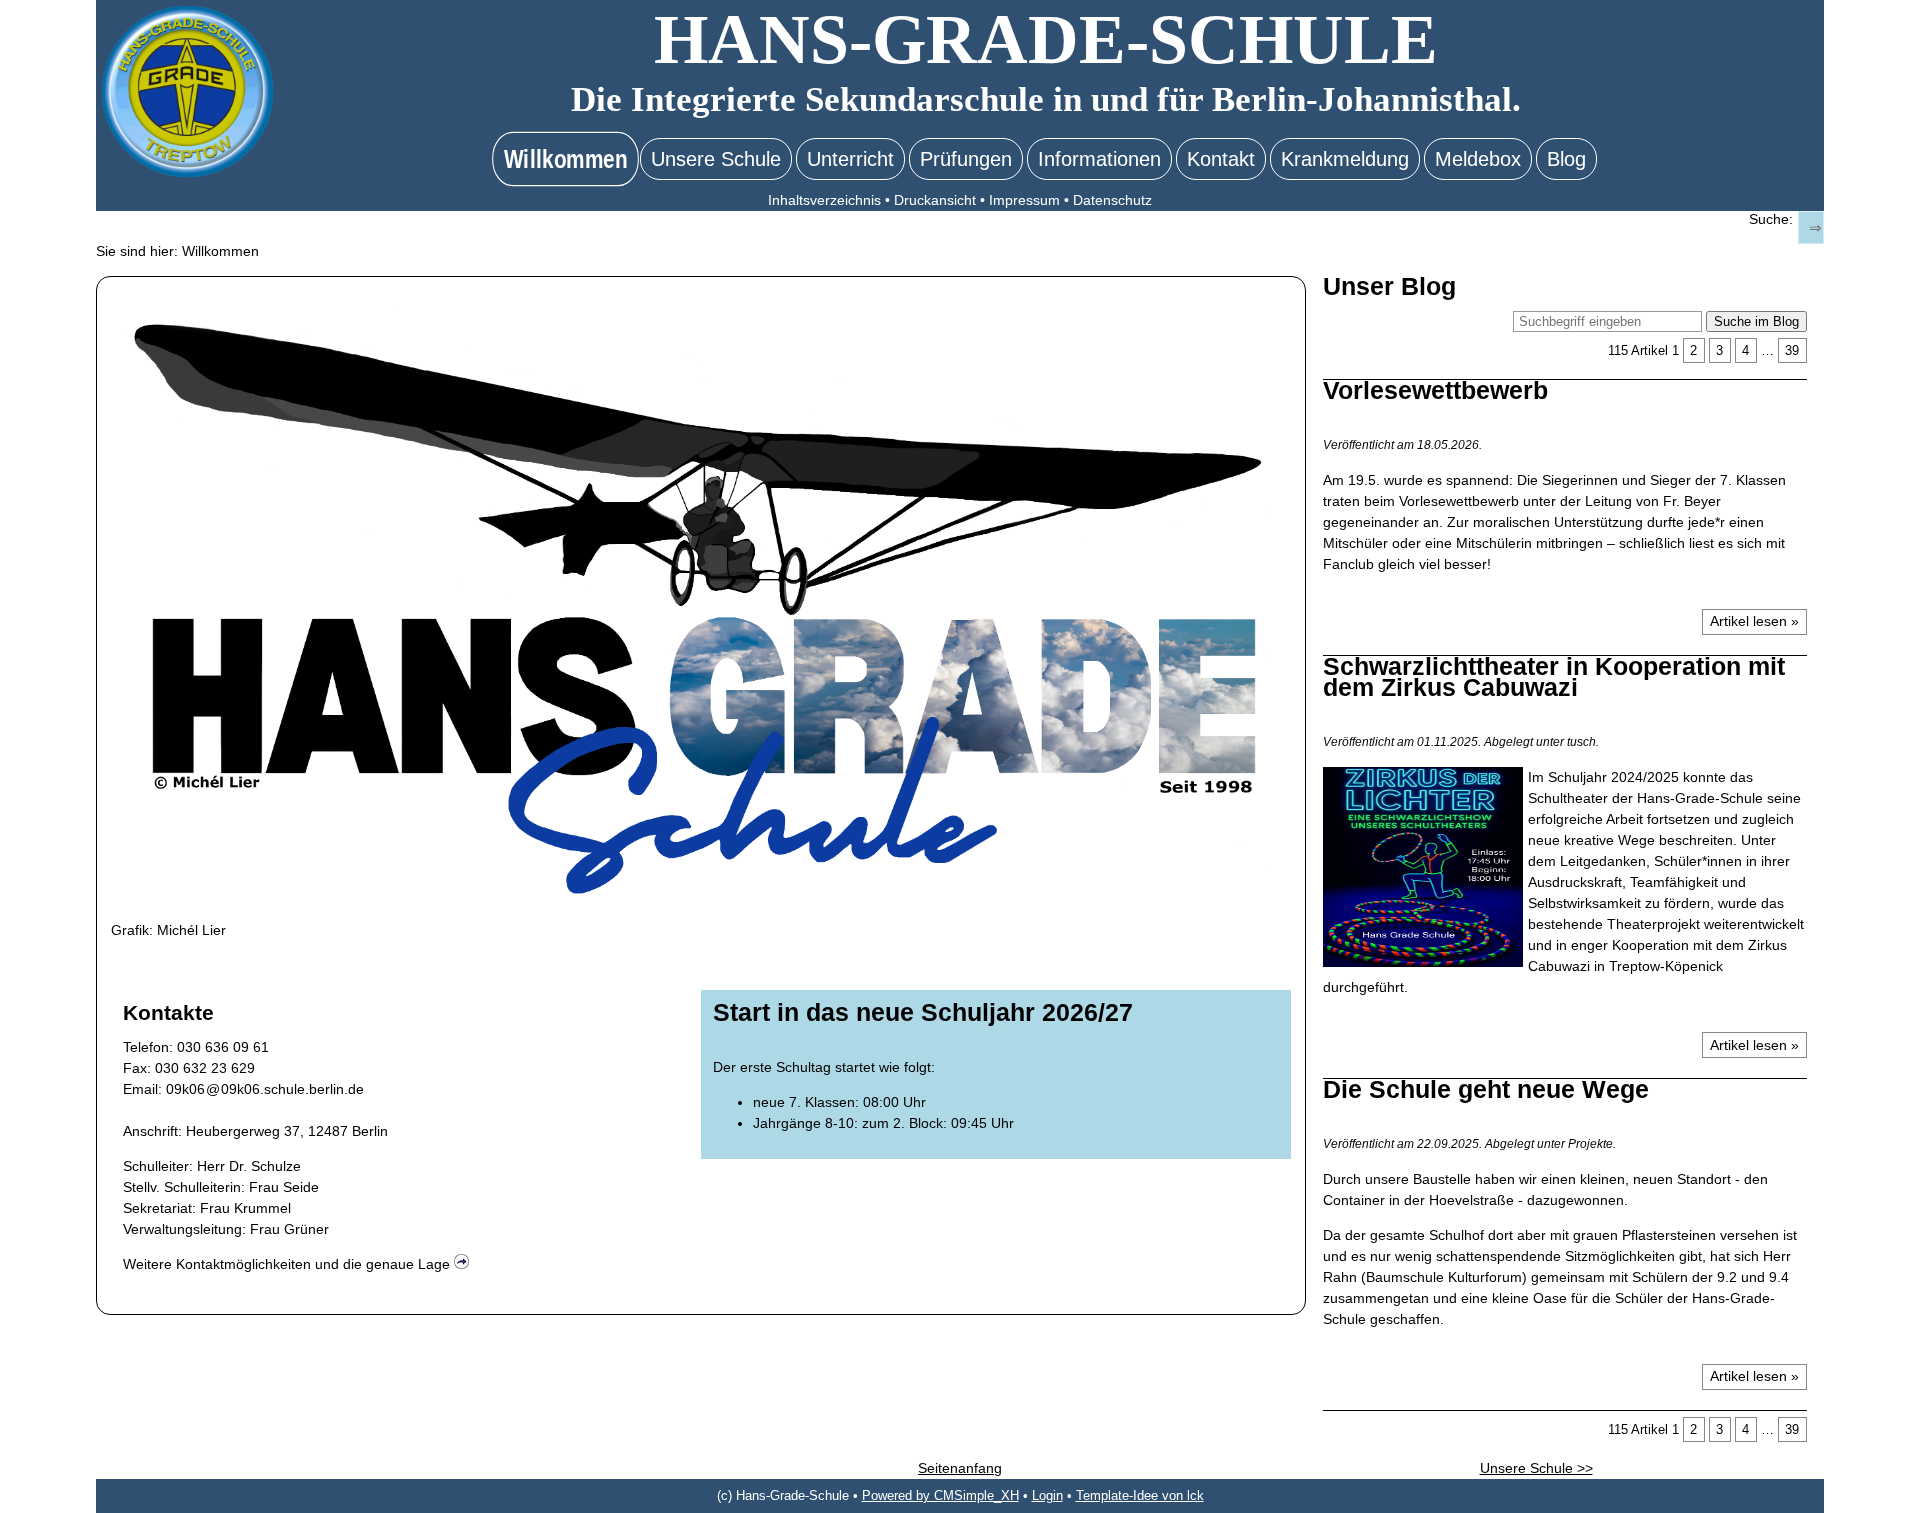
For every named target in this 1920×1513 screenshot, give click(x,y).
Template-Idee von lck (1140, 1496)
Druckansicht (935, 200)
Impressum (1024, 200)
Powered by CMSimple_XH (940, 1496)
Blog (1566, 159)
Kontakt (1221, 159)
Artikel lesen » (1754, 621)
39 (1792, 350)
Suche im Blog (1756, 321)
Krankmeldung (1345, 159)
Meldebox (1478, 159)
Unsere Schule (716, 159)
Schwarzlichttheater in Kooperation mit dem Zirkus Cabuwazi (1554, 676)
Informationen (1099, 159)
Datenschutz (1112, 200)
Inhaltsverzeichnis (824, 200)
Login (1047, 1496)
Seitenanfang (960, 1468)
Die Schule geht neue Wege (1486, 1089)
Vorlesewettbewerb (1435, 390)
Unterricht (850, 159)
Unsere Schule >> (1536, 1468)
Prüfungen (966, 159)
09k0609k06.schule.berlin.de (265, 1089)
